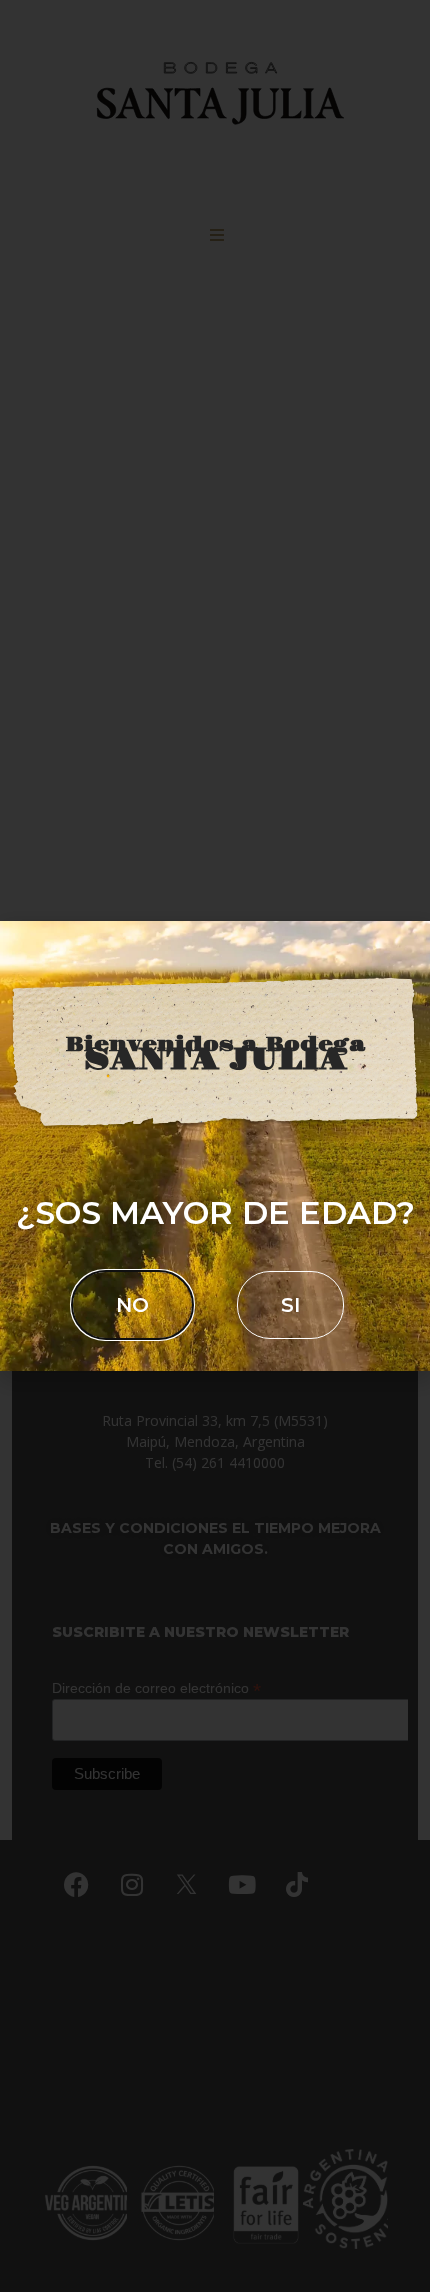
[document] (215, 1146)
